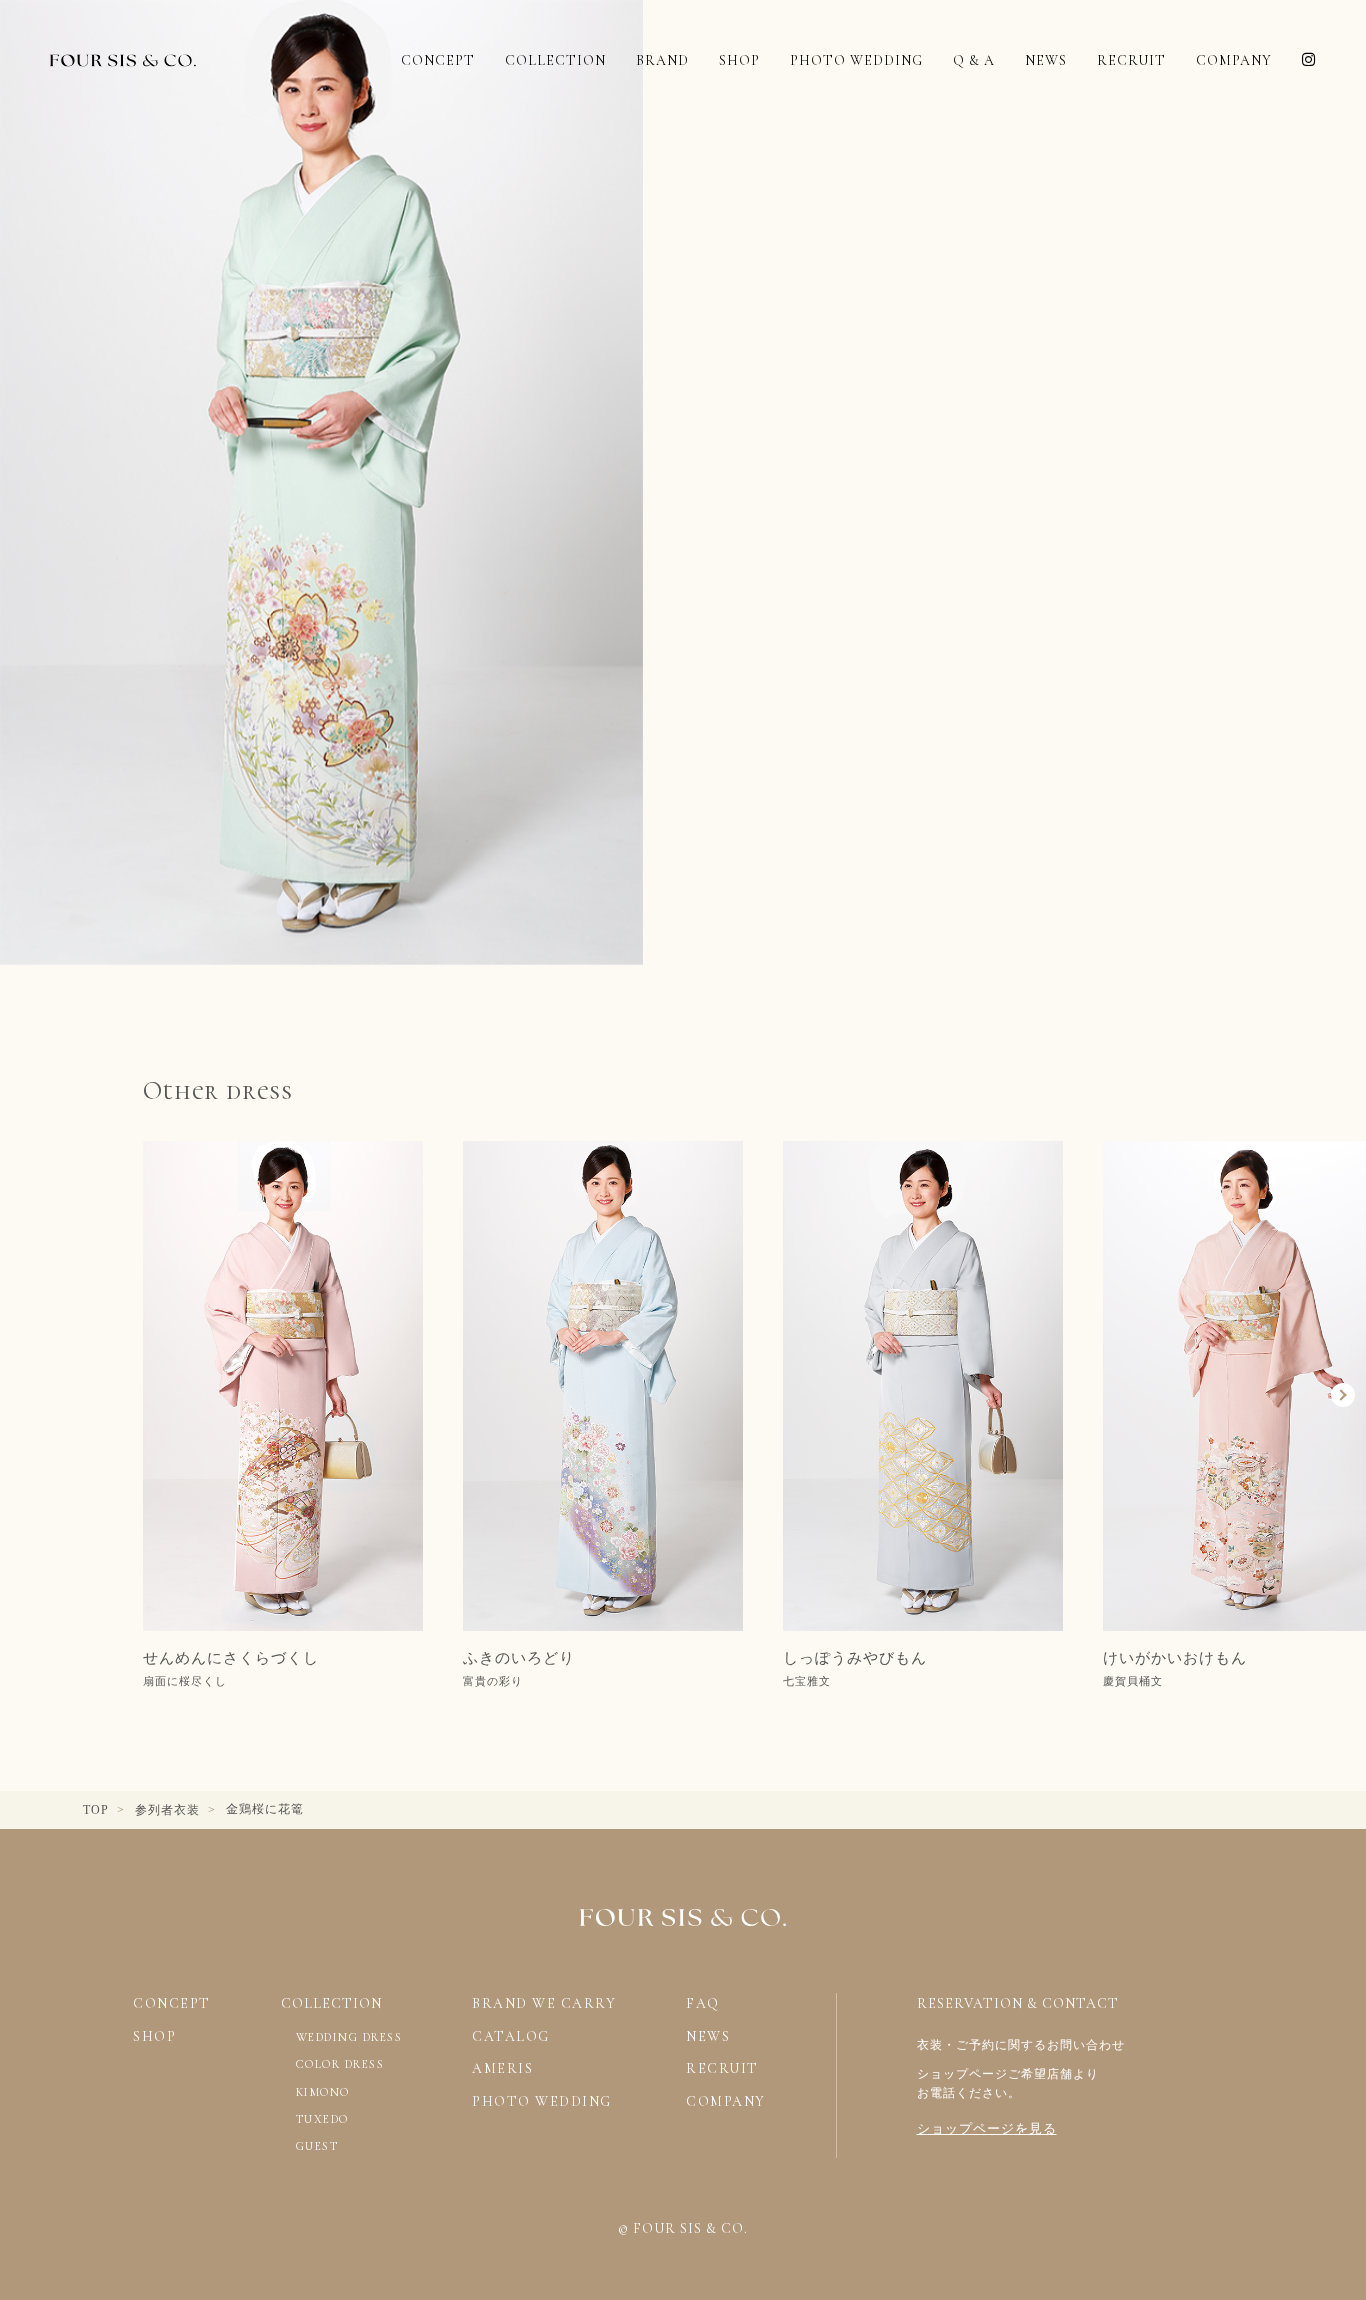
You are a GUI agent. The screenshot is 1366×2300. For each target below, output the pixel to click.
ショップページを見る (987, 2128)
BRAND (662, 60)
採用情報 (1186, 2235)
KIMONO (323, 2092)
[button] (75, 1395)
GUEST (317, 2146)
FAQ (703, 2003)
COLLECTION (555, 60)
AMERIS (502, 2068)
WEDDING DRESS (349, 2037)
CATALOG (511, 2036)
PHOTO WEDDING (856, 60)
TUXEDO (322, 2119)
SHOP (739, 60)
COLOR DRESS (340, 2064)
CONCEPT (438, 60)
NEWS (1046, 60)
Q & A (974, 60)
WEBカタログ (856, 2235)
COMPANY (1234, 60)
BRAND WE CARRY (544, 2003)
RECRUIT (1131, 60)
